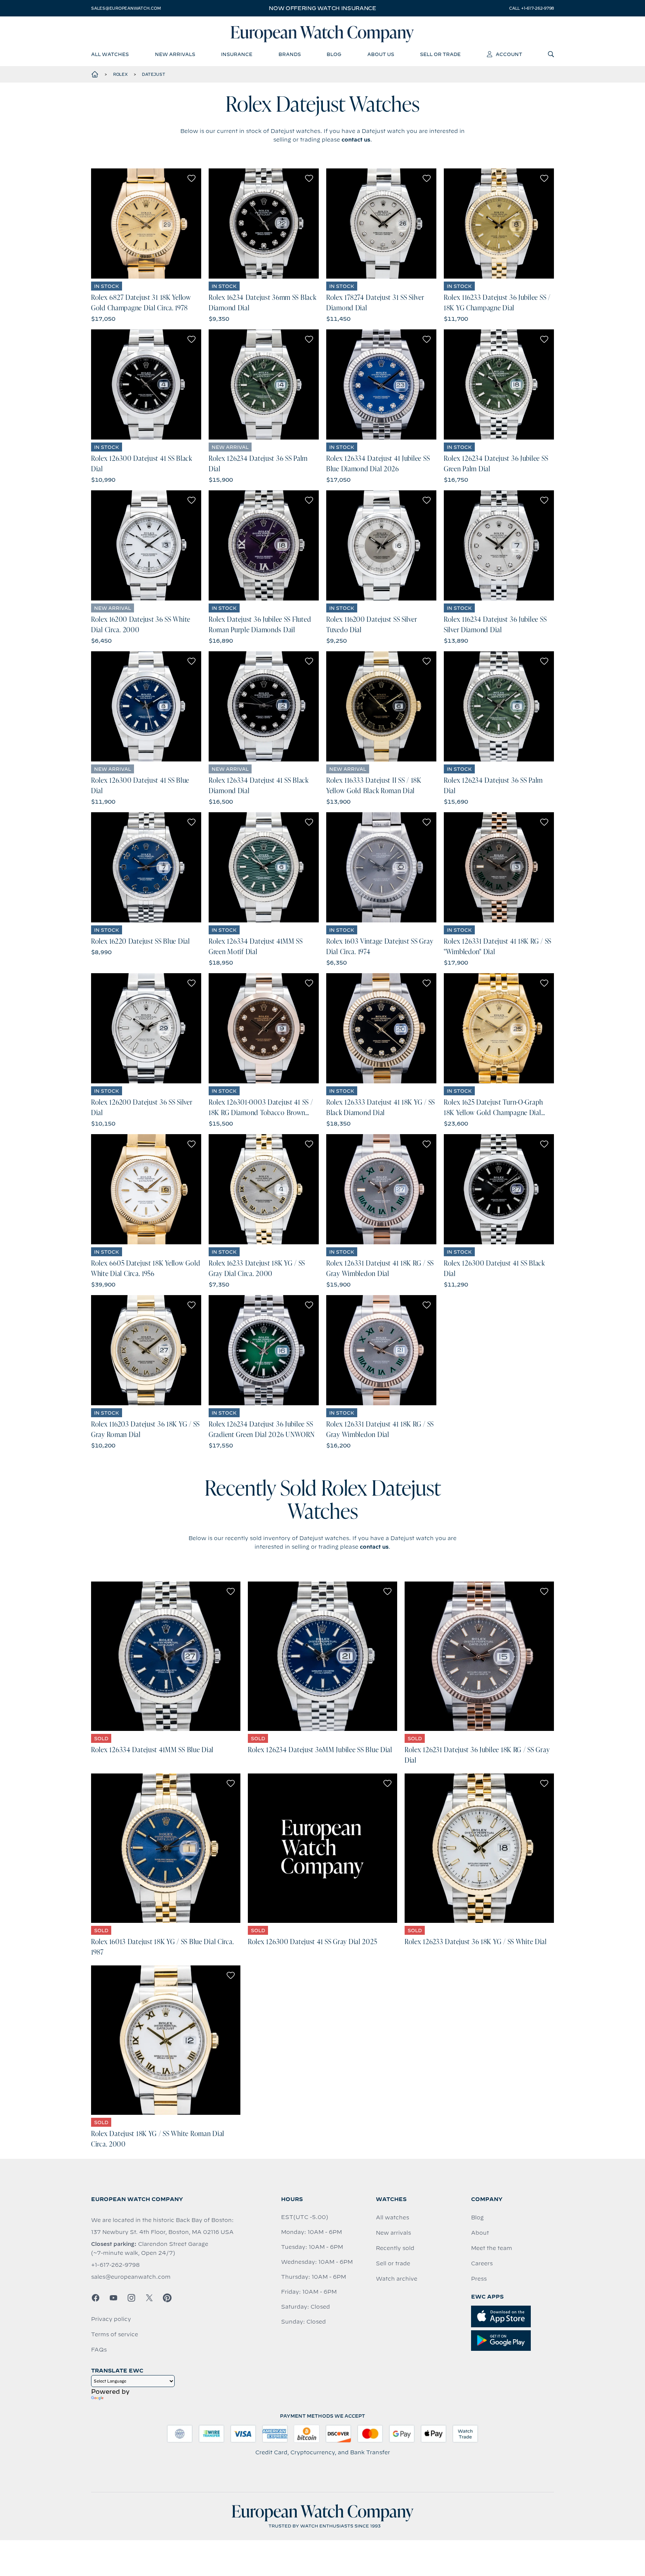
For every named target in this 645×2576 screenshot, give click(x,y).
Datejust (153, 74)
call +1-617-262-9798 (532, 8)
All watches (392, 2217)
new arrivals (175, 54)
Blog (477, 2217)
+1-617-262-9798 (115, 2265)
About (480, 2233)
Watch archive (397, 2279)
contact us (356, 140)
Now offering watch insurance (322, 8)
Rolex (120, 74)
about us (381, 54)
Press (479, 2279)
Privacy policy (111, 2319)
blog (334, 54)
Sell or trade (393, 2263)
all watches (110, 54)
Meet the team (492, 2248)
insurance (237, 54)
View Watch (146, 223)
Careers (482, 2263)
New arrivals (393, 2233)
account (509, 54)
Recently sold (395, 2248)
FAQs (99, 2350)
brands (290, 54)
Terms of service (115, 2334)
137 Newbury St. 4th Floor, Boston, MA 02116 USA (162, 2232)
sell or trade (440, 54)
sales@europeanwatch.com (126, 8)
